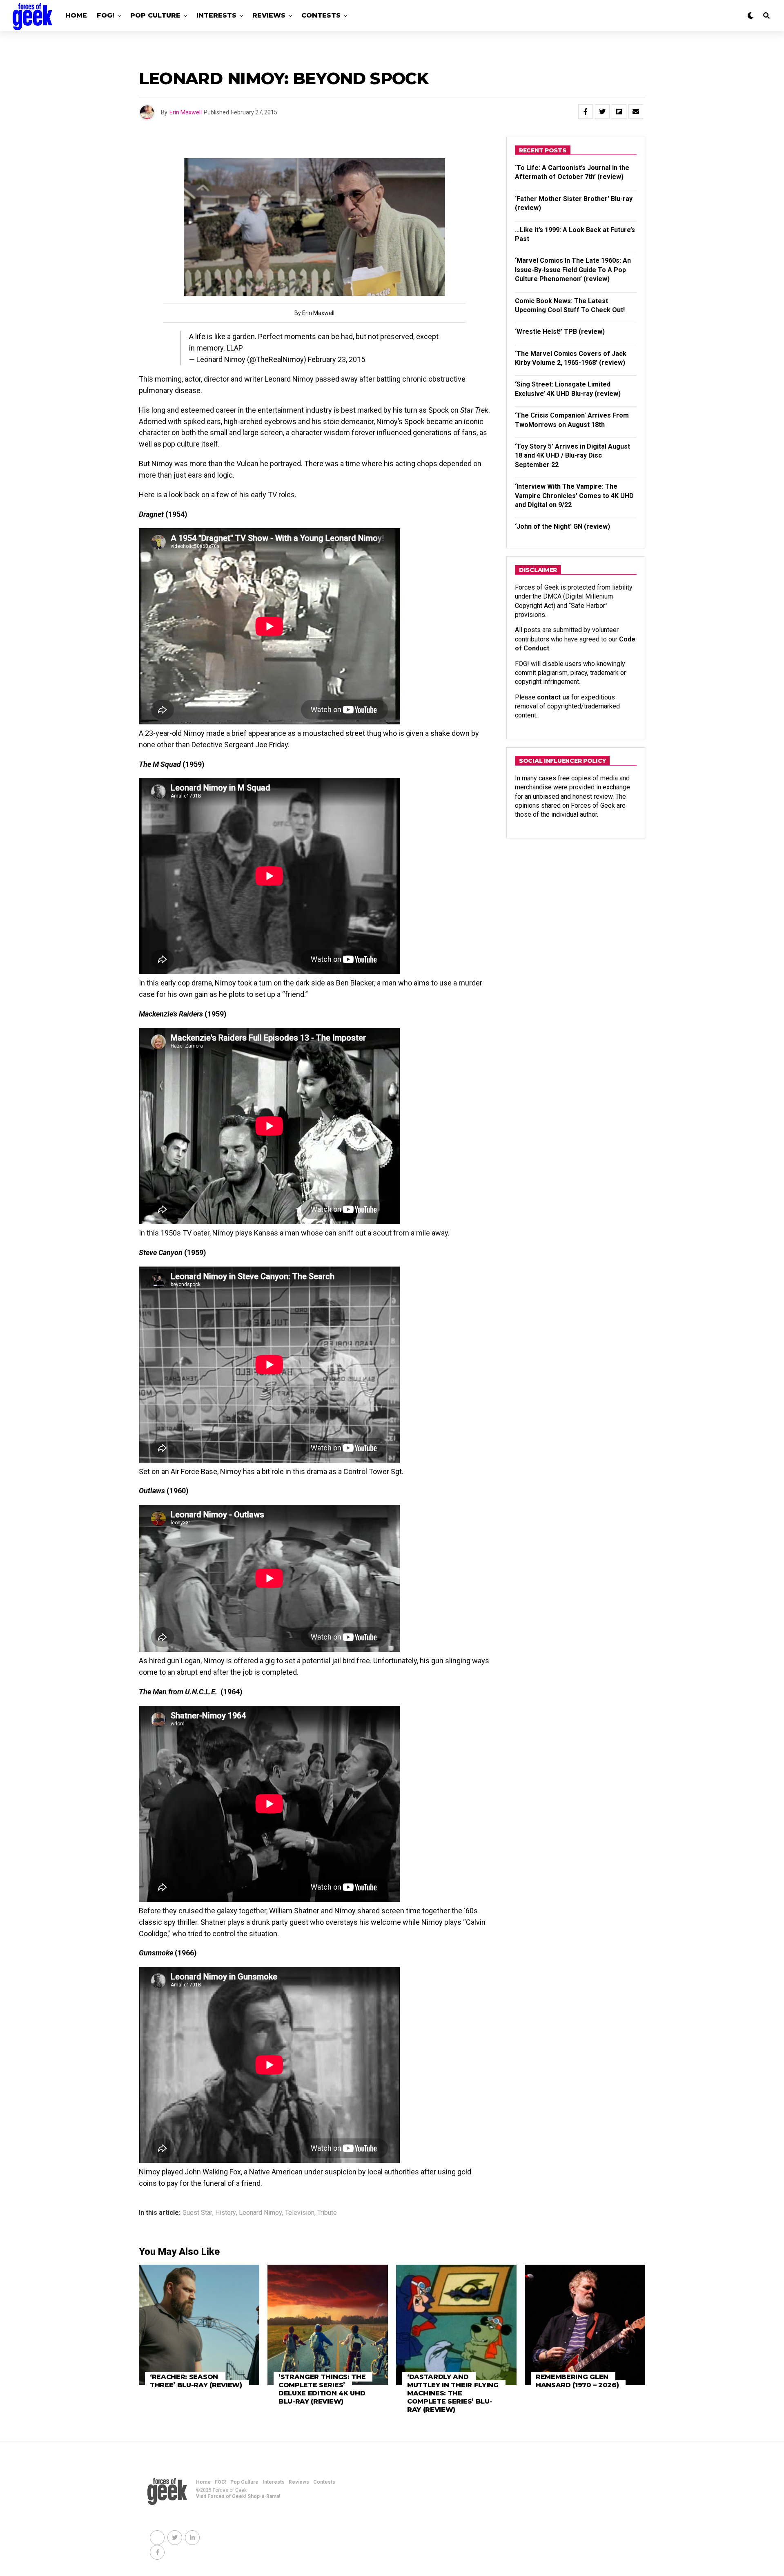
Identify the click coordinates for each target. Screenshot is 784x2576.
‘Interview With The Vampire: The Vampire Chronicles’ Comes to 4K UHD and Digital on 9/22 (574, 496)
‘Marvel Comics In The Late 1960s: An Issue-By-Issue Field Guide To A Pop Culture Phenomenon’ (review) (573, 270)
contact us (553, 697)
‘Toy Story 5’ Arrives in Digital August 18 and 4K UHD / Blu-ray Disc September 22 (572, 456)
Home (76, 15)
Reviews (269, 15)
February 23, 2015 (336, 359)
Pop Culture (155, 15)
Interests (216, 15)
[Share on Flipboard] (619, 112)
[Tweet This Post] (602, 112)
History (226, 2213)
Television (300, 2213)
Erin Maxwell (186, 112)
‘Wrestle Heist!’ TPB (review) (560, 332)
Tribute (327, 2213)
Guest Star (197, 2213)
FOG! (106, 15)
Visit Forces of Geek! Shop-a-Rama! (238, 2496)
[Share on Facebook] (586, 112)
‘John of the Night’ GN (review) (562, 526)
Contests (321, 15)
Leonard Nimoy (261, 2213)
